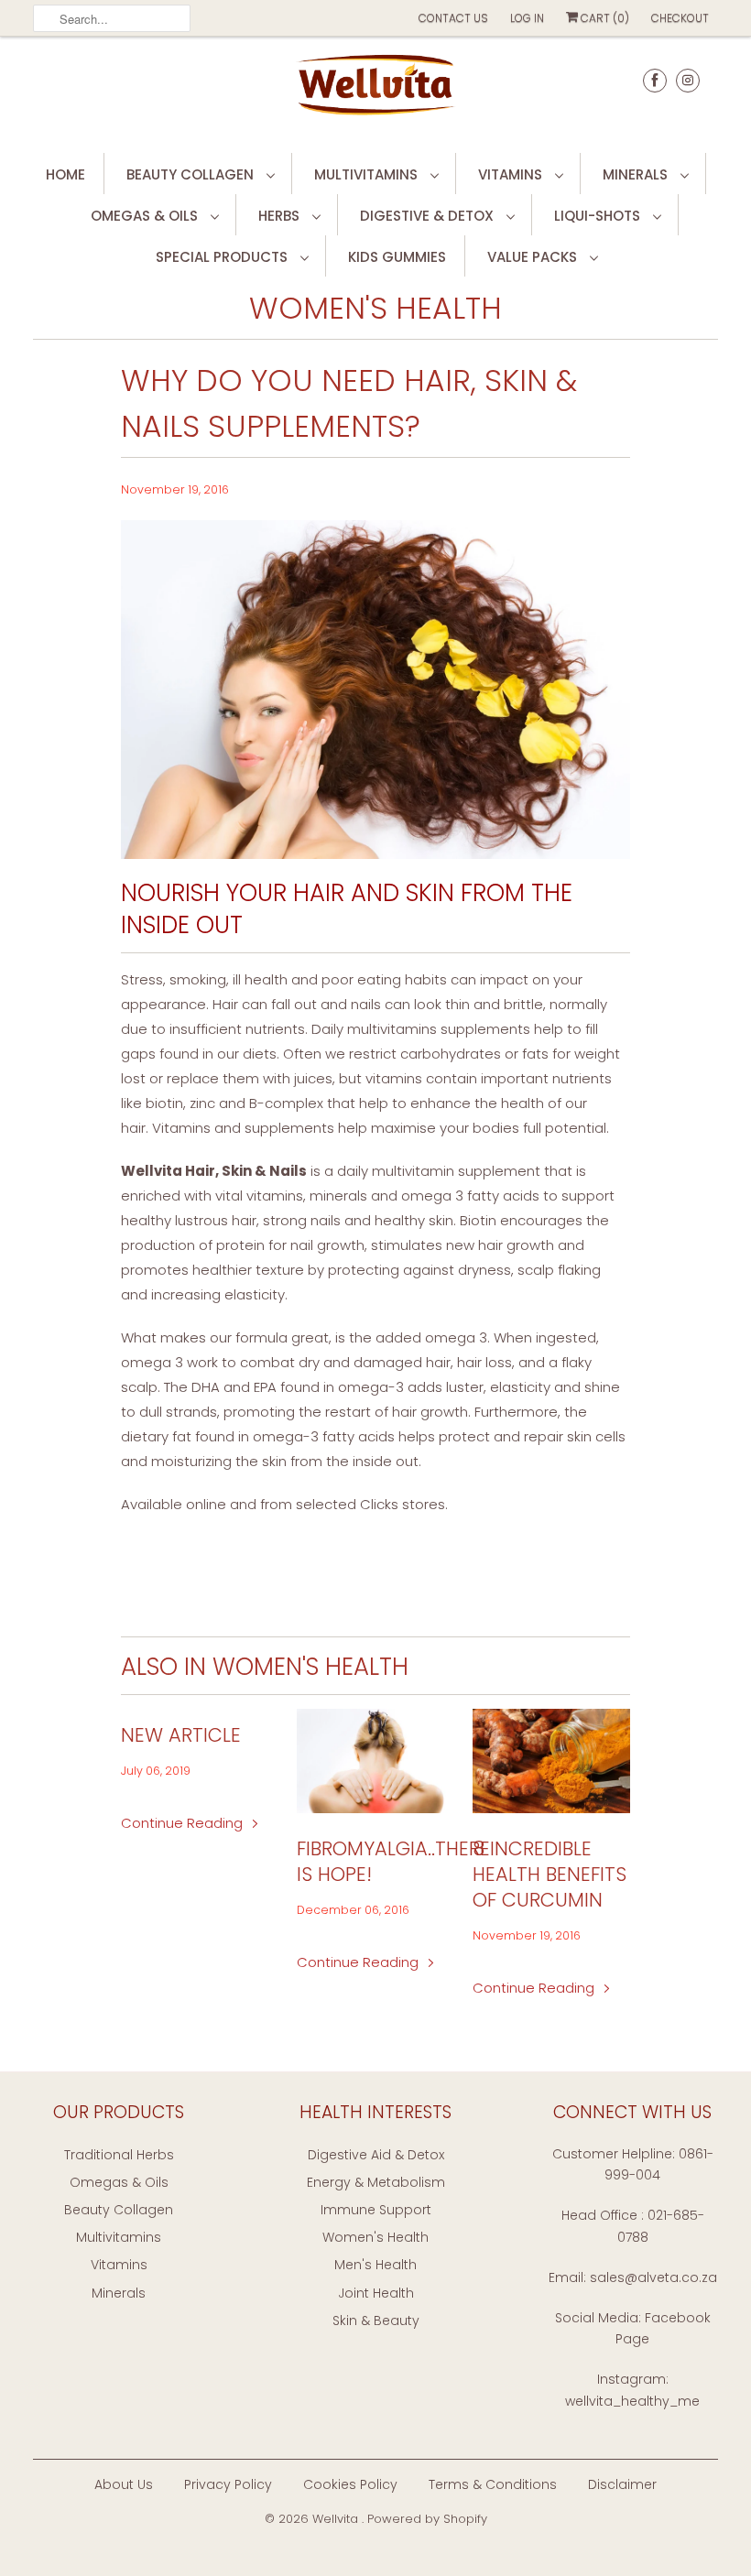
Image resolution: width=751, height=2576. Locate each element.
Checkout (680, 18)
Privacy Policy (228, 2484)
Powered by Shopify (427, 2519)
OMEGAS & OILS (146, 216)
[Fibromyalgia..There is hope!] (375, 1761)
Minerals (119, 2293)
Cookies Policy (350, 2484)
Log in (527, 18)
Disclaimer (622, 2484)
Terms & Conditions (493, 2484)
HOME (65, 174)
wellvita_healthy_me (632, 2401)
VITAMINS (512, 174)
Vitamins (119, 2265)
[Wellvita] (375, 92)
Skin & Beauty (376, 2321)
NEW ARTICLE (181, 1735)
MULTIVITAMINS (368, 174)
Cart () (604, 18)
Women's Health (375, 308)
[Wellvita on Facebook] (655, 80)
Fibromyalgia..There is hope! (375, 1862)
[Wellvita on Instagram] (688, 80)
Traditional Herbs (119, 2155)
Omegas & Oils (119, 2182)
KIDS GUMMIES (397, 257)
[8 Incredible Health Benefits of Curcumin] (551, 1761)
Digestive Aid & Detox (376, 2155)
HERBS (281, 216)
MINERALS (637, 174)
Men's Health (375, 2265)
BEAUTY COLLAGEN (192, 174)
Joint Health (376, 2293)
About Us (124, 2484)
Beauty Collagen (119, 2210)
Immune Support (376, 2210)
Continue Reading (184, 1823)
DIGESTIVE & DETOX (429, 216)
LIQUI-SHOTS (599, 216)
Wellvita (337, 2519)
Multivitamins (119, 2237)
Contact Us (453, 18)
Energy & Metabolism (376, 2182)
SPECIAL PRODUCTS (223, 257)
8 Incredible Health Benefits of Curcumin (550, 1875)
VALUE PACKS (534, 257)
